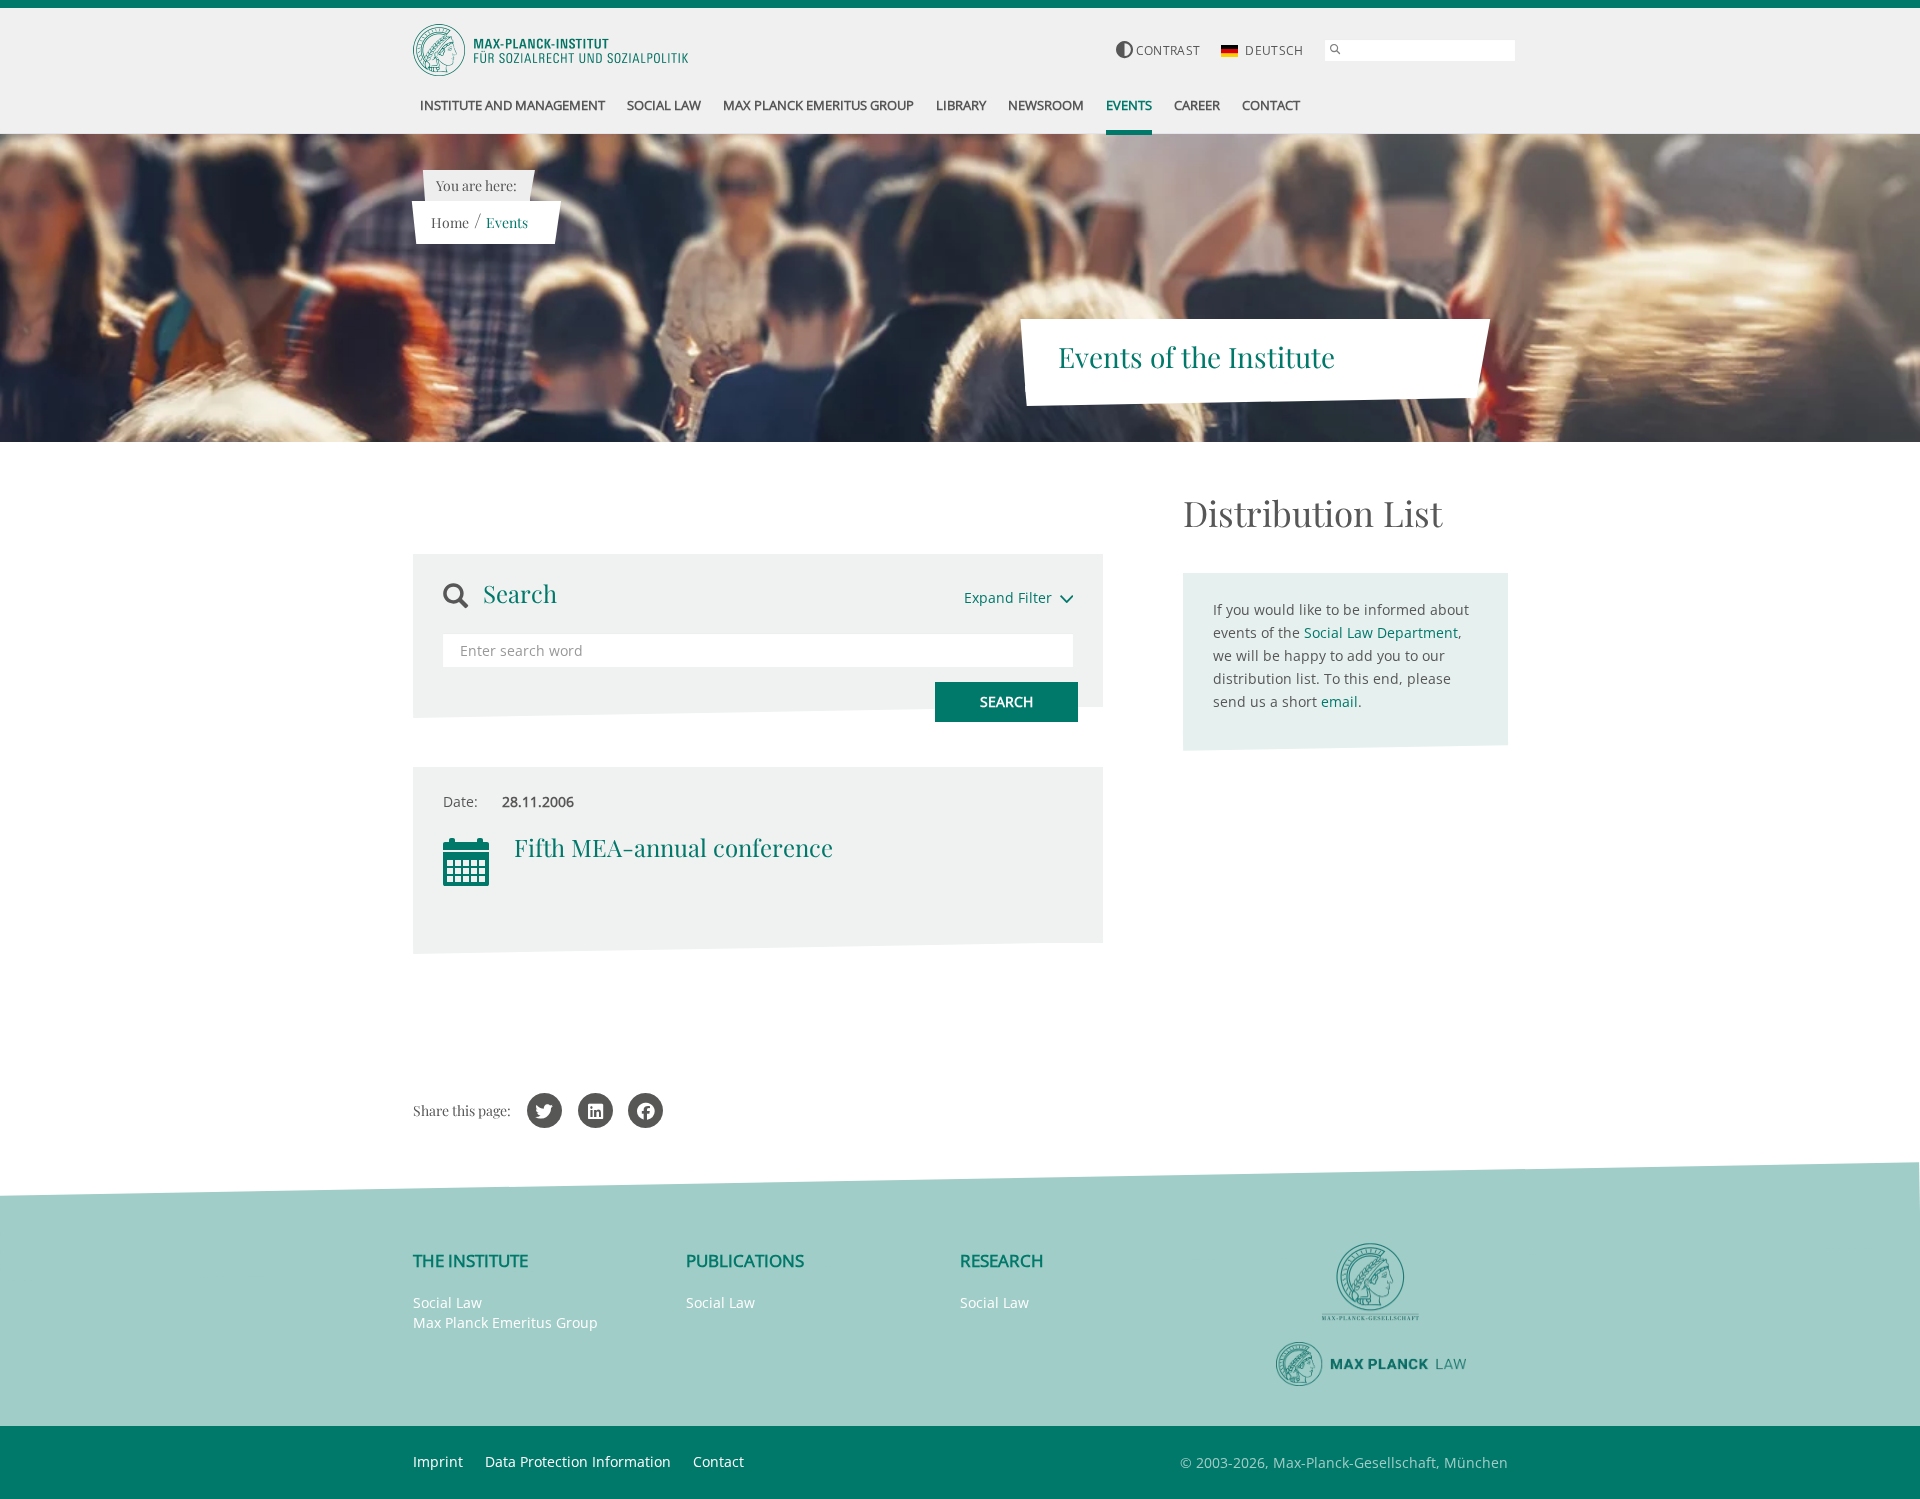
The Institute (470, 1260)
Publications (745, 1260)
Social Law (447, 1302)
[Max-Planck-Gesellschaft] (1371, 1282)
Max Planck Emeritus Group (505, 1322)
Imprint (438, 1461)
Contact (718, 1461)
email (1339, 701)
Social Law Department (1381, 632)
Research (1002, 1260)
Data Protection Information (578, 1461)
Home (450, 222)
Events (507, 222)
